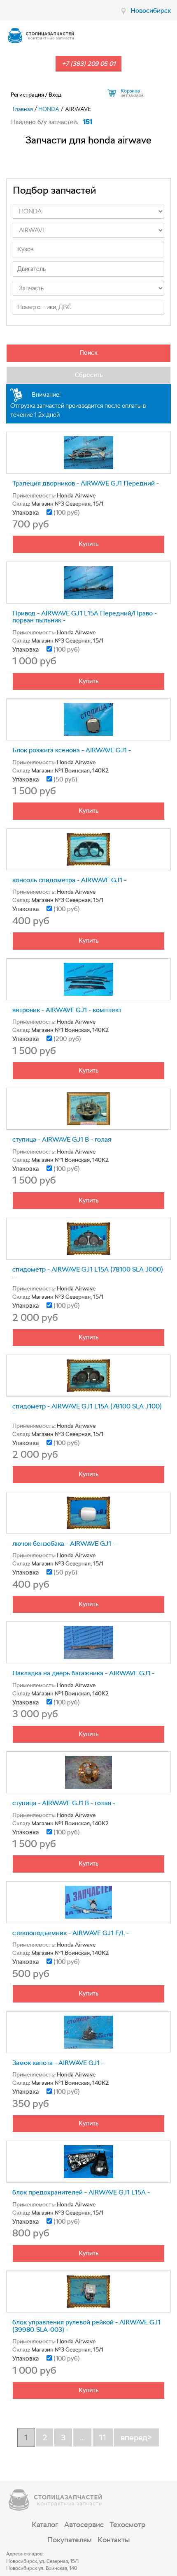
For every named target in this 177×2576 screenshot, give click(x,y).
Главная (23, 109)
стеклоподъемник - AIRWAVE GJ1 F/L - (71, 1933)
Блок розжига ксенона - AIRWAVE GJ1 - (72, 750)
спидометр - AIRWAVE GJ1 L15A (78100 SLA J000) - (88, 1273)
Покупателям (70, 2540)
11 (102, 2437)
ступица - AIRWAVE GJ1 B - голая (62, 1139)
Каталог (45, 2524)
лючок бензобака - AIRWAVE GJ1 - (64, 1544)
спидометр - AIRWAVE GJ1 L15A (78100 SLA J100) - (87, 1410)
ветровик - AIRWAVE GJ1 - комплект (67, 1010)
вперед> (136, 2437)
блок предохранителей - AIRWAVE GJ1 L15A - (81, 2192)
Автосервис (84, 2524)
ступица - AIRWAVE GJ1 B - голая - (64, 1803)
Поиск (88, 353)
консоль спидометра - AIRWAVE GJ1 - (69, 880)
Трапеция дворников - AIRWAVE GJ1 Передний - (86, 483)
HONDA (49, 109)
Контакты (114, 2540)
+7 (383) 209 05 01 (88, 64)
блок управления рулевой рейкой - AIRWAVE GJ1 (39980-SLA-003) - (86, 2326)
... (82, 2437)
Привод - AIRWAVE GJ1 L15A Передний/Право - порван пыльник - (85, 617)
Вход (55, 95)
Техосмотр (127, 2524)
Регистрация (27, 95)
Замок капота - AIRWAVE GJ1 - (58, 2063)
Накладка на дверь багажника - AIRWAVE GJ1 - (83, 1673)
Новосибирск (151, 10)
